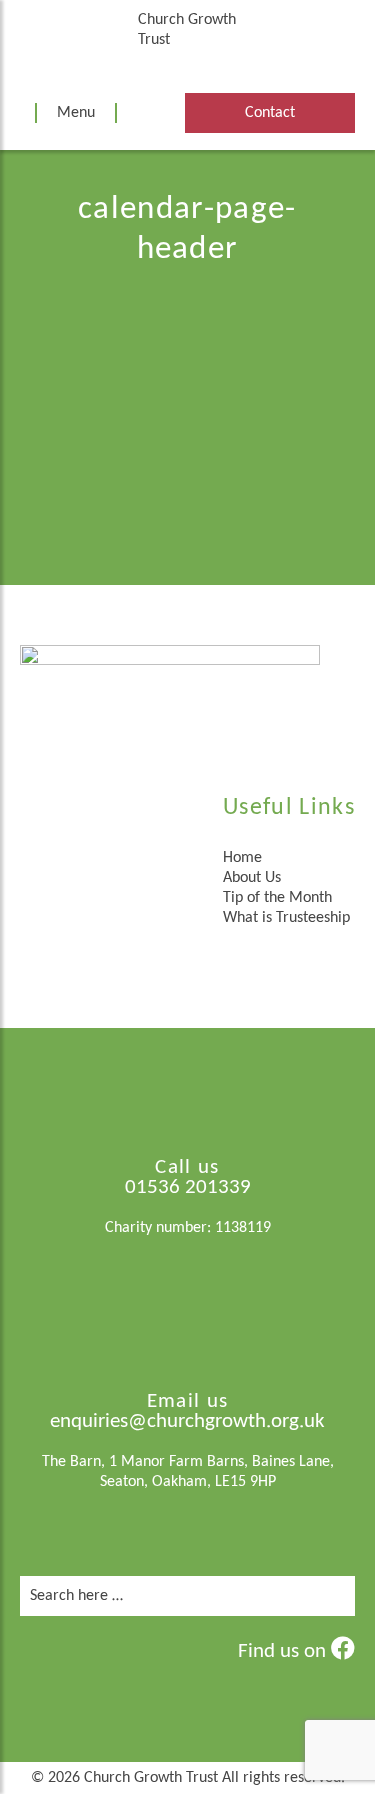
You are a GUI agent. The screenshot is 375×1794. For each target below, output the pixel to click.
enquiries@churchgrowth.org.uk (187, 1421)
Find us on (284, 1651)
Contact (270, 113)
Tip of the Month (277, 898)
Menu (76, 113)
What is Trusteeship (286, 918)
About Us (252, 878)
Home (242, 858)
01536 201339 (188, 1187)
